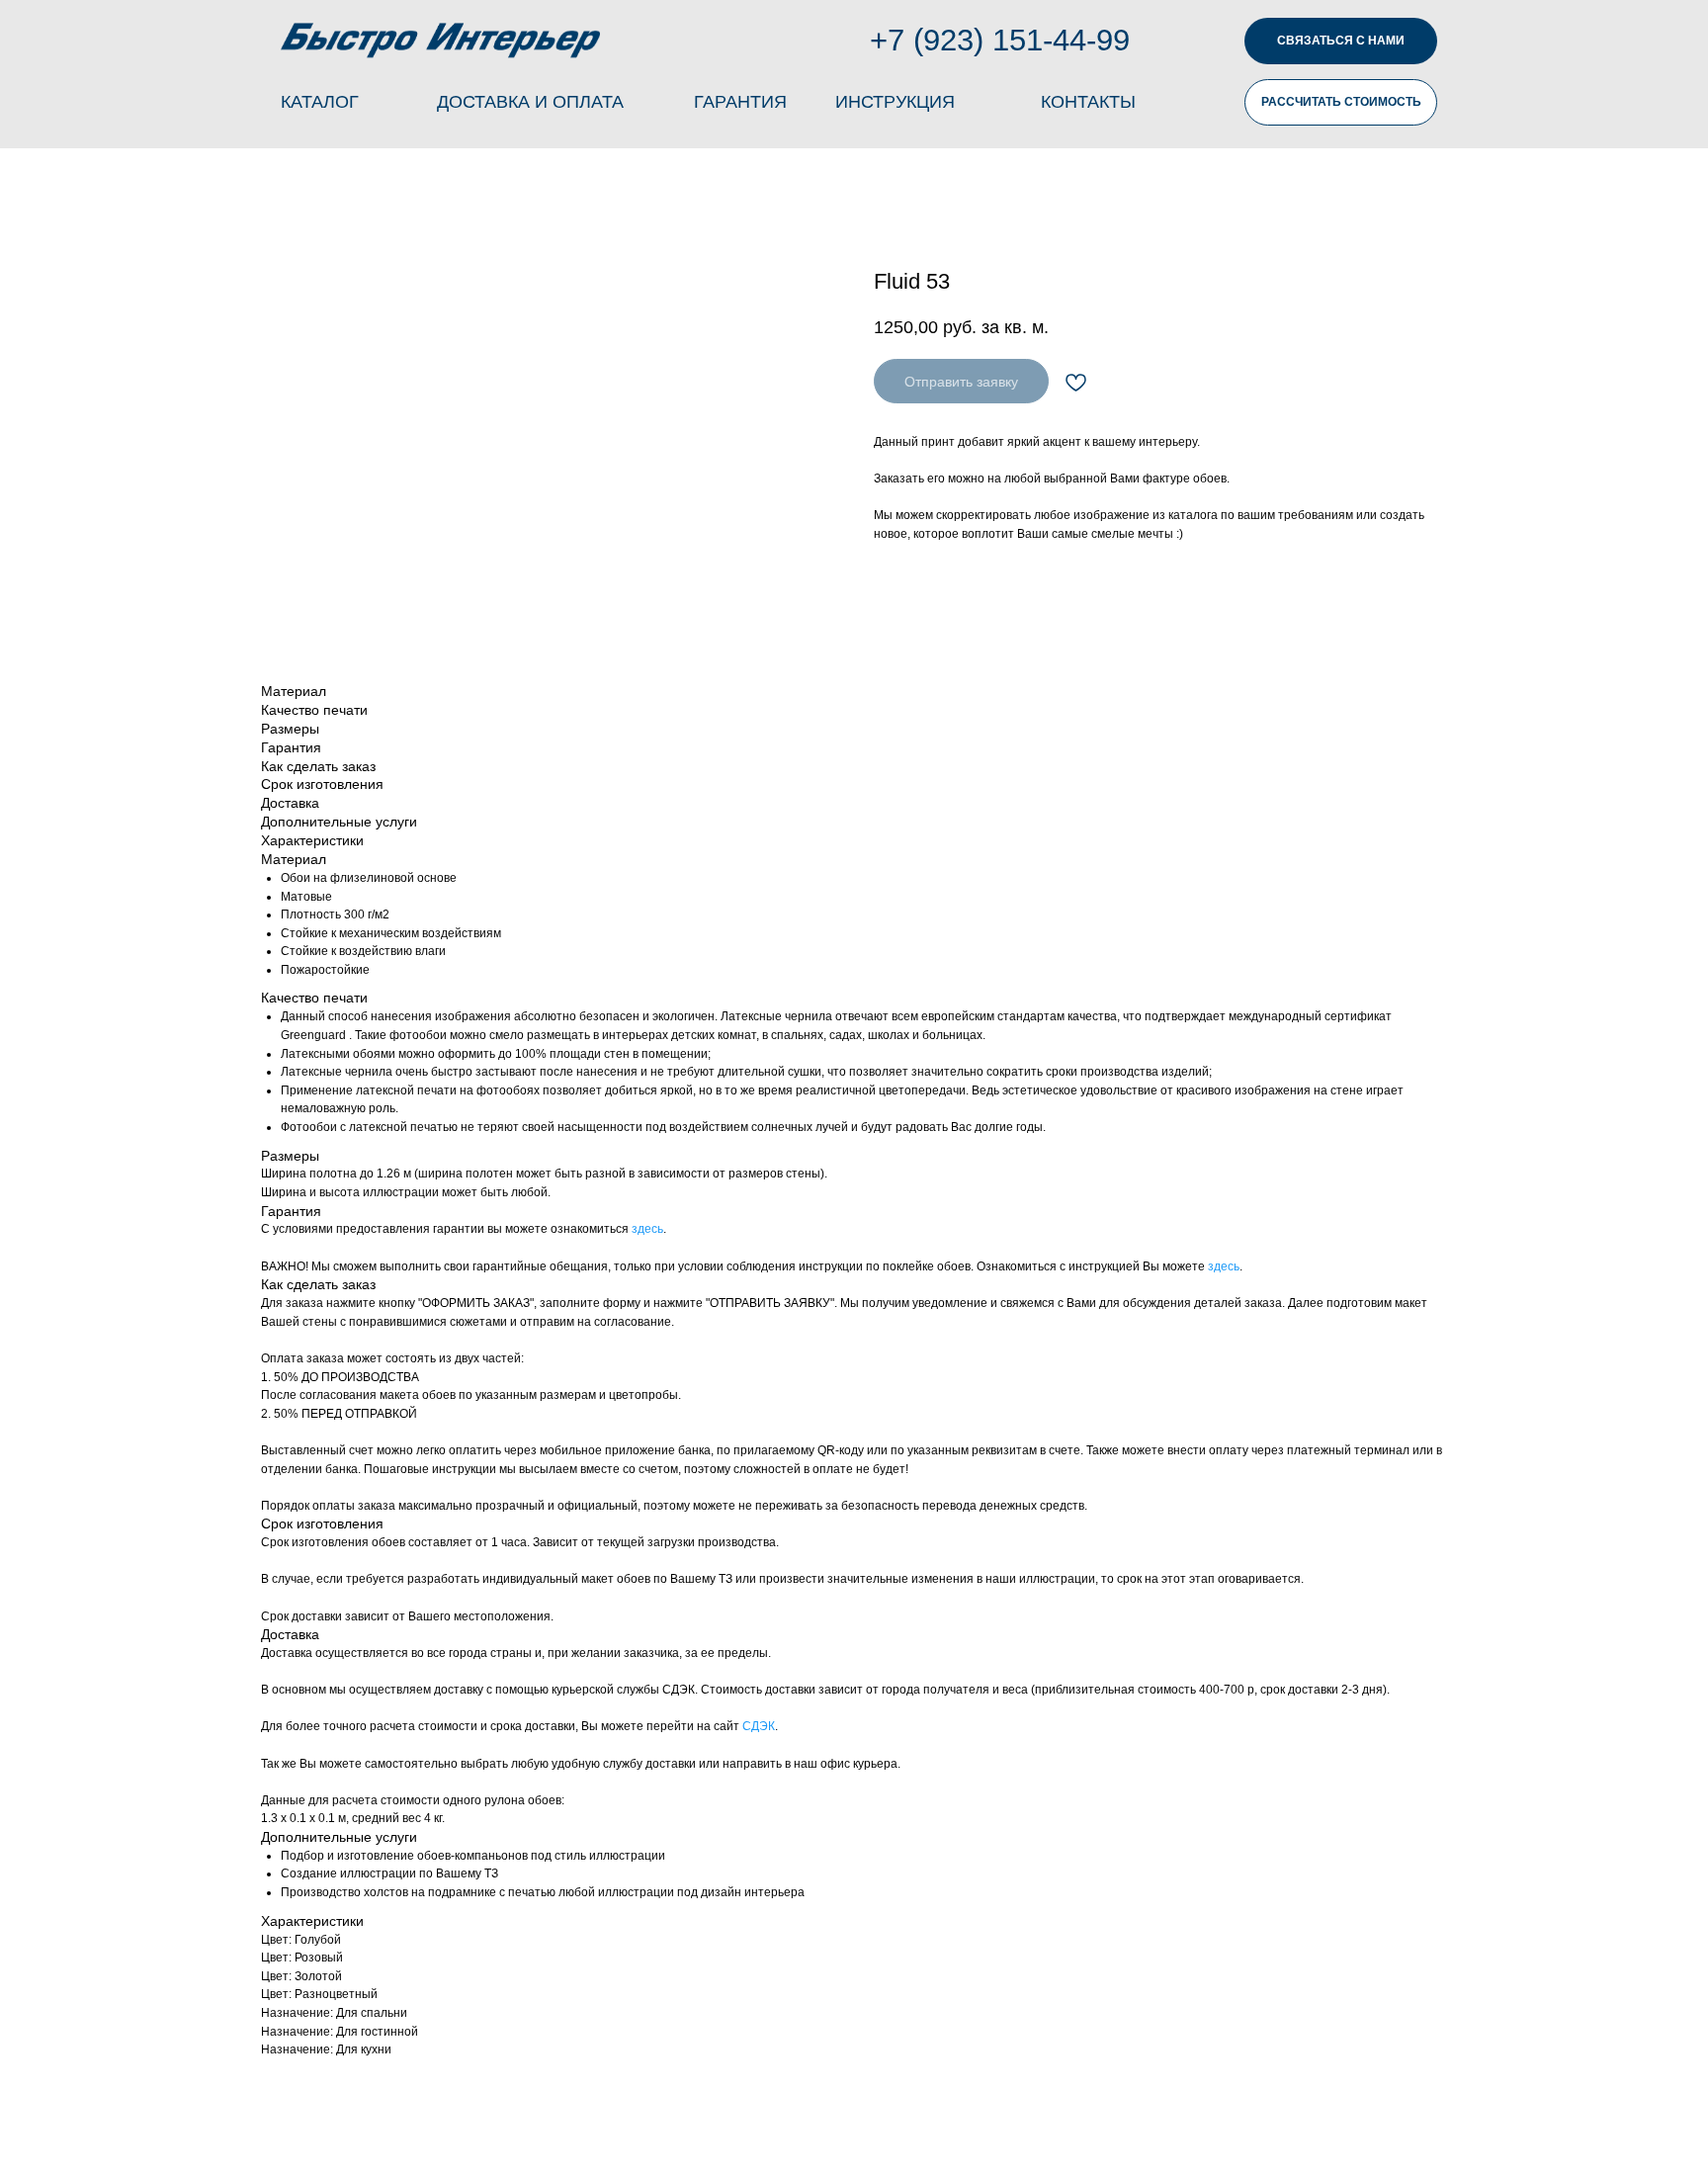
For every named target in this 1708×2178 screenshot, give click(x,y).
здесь (647, 1229)
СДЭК (759, 1726)
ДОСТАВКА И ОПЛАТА (530, 102)
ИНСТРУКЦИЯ (895, 102)
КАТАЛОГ (320, 102)
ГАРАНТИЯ (740, 102)
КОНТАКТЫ (1088, 102)
